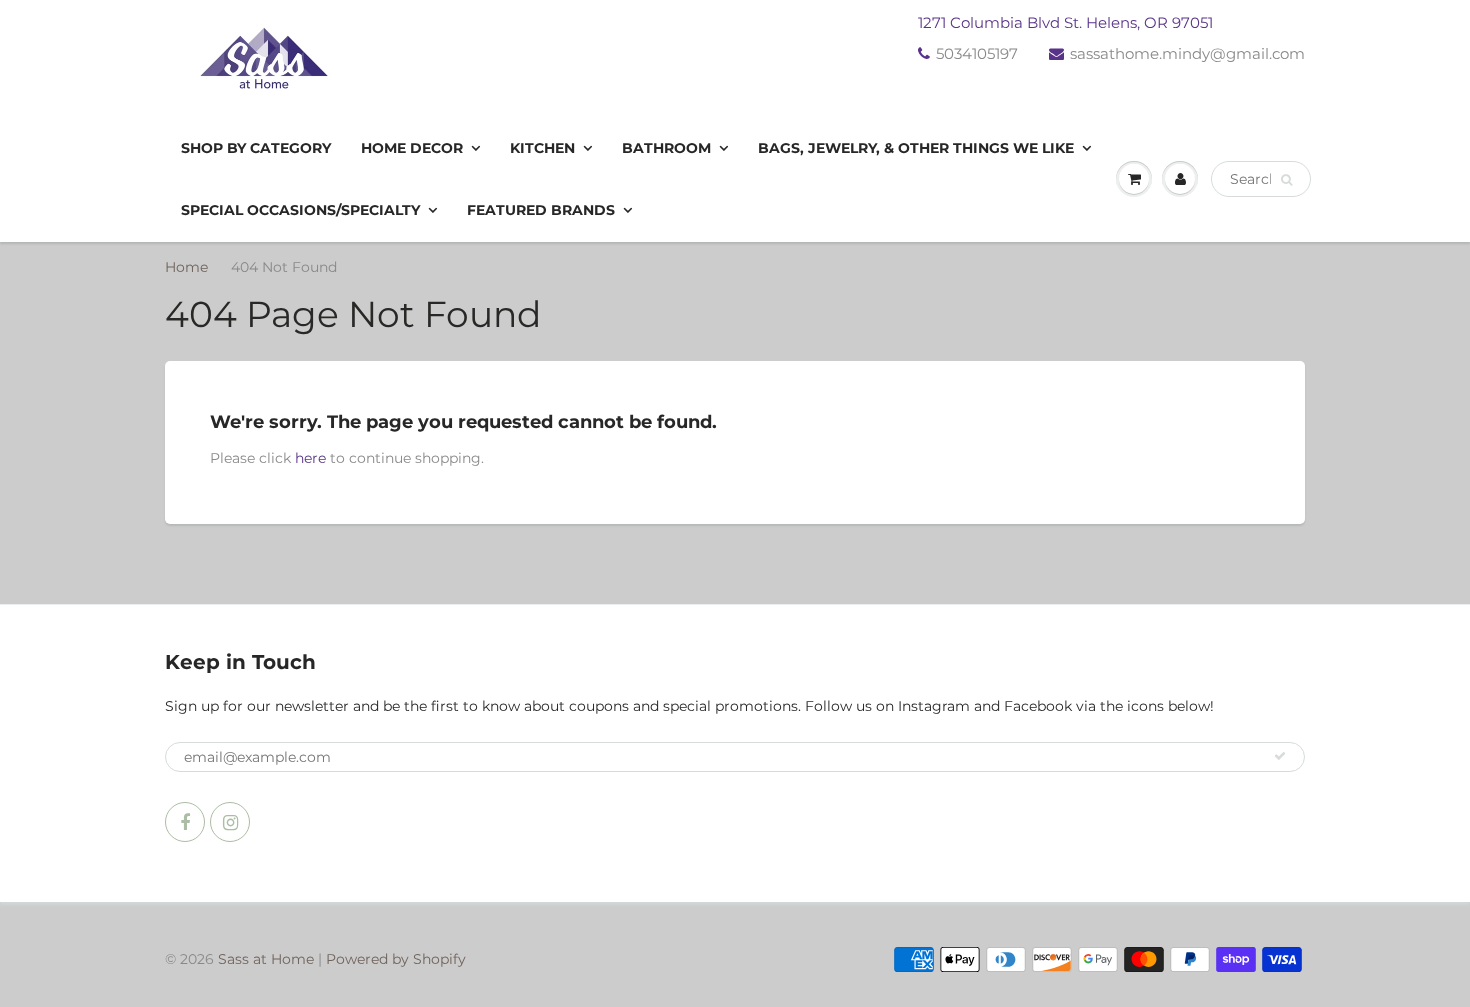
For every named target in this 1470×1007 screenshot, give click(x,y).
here (310, 458)
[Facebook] (185, 822)
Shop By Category (256, 148)
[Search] (1286, 180)
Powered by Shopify (396, 959)
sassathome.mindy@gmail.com (1187, 53)
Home (186, 267)
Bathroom (666, 148)
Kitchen (542, 148)
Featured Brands (541, 210)
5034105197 (977, 53)
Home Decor (412, 148)
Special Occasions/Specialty (300, 210)
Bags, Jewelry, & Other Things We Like (916, 148)
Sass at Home (266, 959)
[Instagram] (230, 822)
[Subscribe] (1280, 756)
